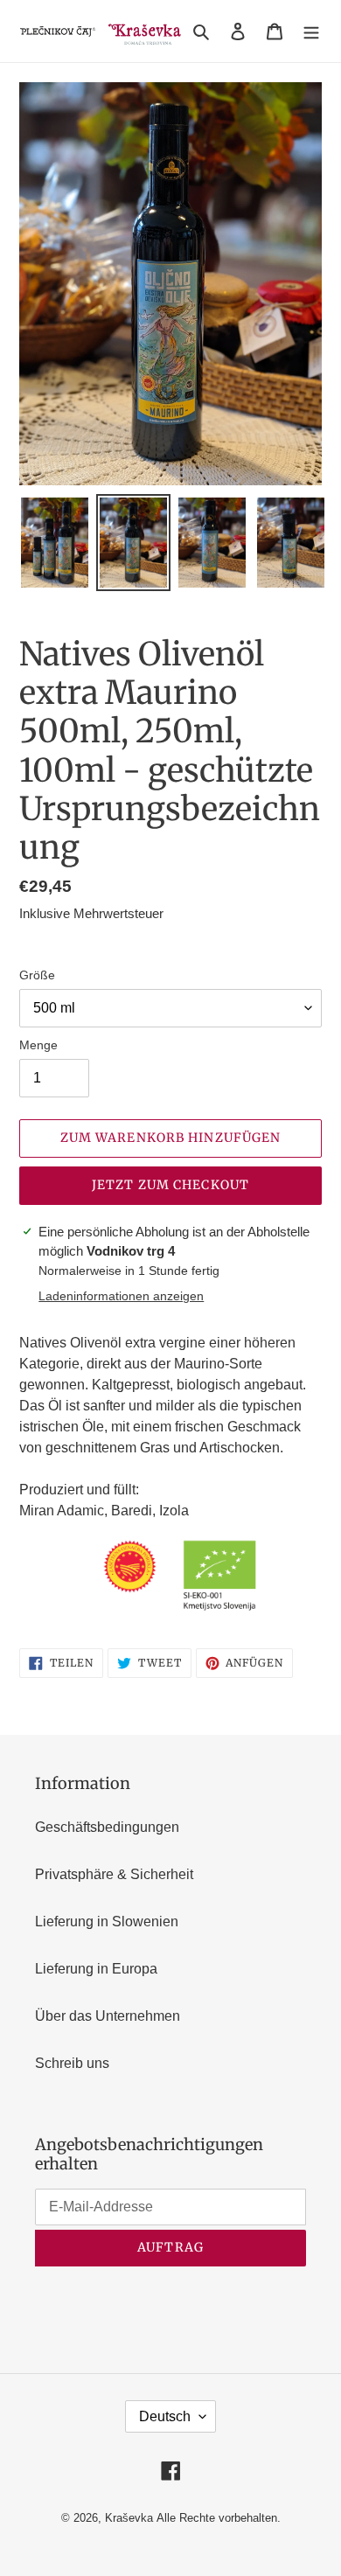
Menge (38, 1045)
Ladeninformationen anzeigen (121, 1296)
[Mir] (311, 31)
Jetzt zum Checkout (170, 1185)
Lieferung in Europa (96, 1969)
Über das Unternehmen (108, 2016)
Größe (37, 975)
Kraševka (129, 2518)
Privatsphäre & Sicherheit (114, 1874)
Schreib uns (72, 2063)
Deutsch (165, 2416)
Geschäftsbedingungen (107, 1827)
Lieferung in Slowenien (107, 1922)
